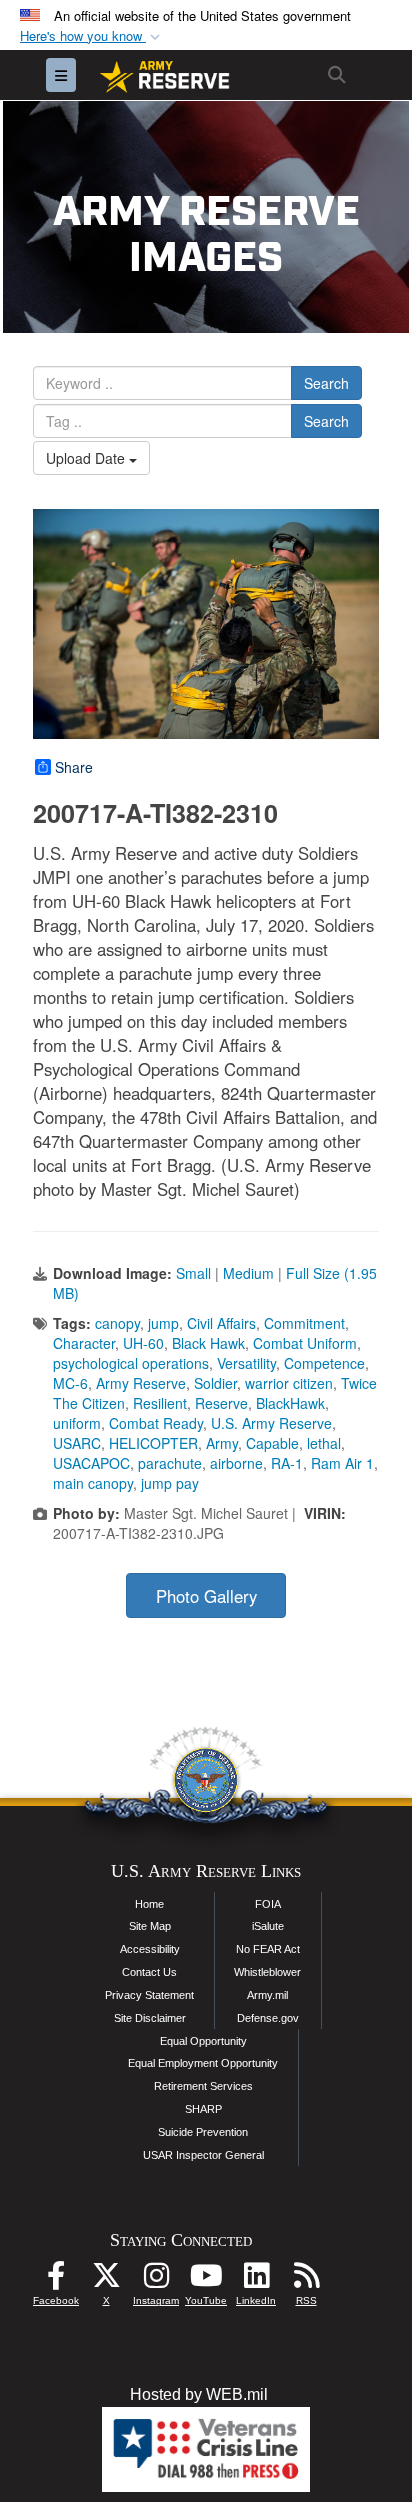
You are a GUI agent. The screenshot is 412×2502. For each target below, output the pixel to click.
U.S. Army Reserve (271, 1423)
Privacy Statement (149, 1995)
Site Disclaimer (150, 2018)
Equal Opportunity (203, 2041)
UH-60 (143, 1343)
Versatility (246, 1363)
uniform (77, 1423)
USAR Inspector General (203, 2155)
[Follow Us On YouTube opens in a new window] (206, 2280)
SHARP (203, 2109)
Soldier (215, 1383)
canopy (117, 1323)
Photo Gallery (206, 1596)
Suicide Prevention (203, 2132)
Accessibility (150, 1949)
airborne (236, 1463)
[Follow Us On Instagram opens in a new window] (156, 2280)
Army (222, 1443)
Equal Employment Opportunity (203, 2063)
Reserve (221, 1403)
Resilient (160, 1403)
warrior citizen (289, 1383)
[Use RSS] (306, 2280)
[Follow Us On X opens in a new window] (106, 2280)
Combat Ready (156, 1423)
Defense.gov (268, 2018)
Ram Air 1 (342, 1463)
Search (326, 383)
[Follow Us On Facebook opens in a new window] (56, 2280)
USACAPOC (91, 1463)
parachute (170, 1463)
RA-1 (287, 1463)
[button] (92, 36)
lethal (324, 1443)
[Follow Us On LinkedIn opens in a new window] (256, 2280)
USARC (77, 1443)
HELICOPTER (153, 1443)
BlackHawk (290, 1403)
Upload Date (87, 458)
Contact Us (149, 1972)
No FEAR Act (268, 1949)
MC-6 (70, 1383)
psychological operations (131, 1363)
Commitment (304, 1323)
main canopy (93, 1483)
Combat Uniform (305, 1343)
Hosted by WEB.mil (199, 2394)
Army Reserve (141, 1383)
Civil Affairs (221, 1323)
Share (74, 767)
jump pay (170, 1483)
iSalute (268, 1926)
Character (84, 1343)
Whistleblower (267, 1972)
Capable (272, 1443)
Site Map (150, 1926)
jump (163, 1323)
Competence (324, 1363)
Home (149, 1904)
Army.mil (267, 1995)
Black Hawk (208, 1343)
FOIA (268, 1904)
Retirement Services (203, 2086)
